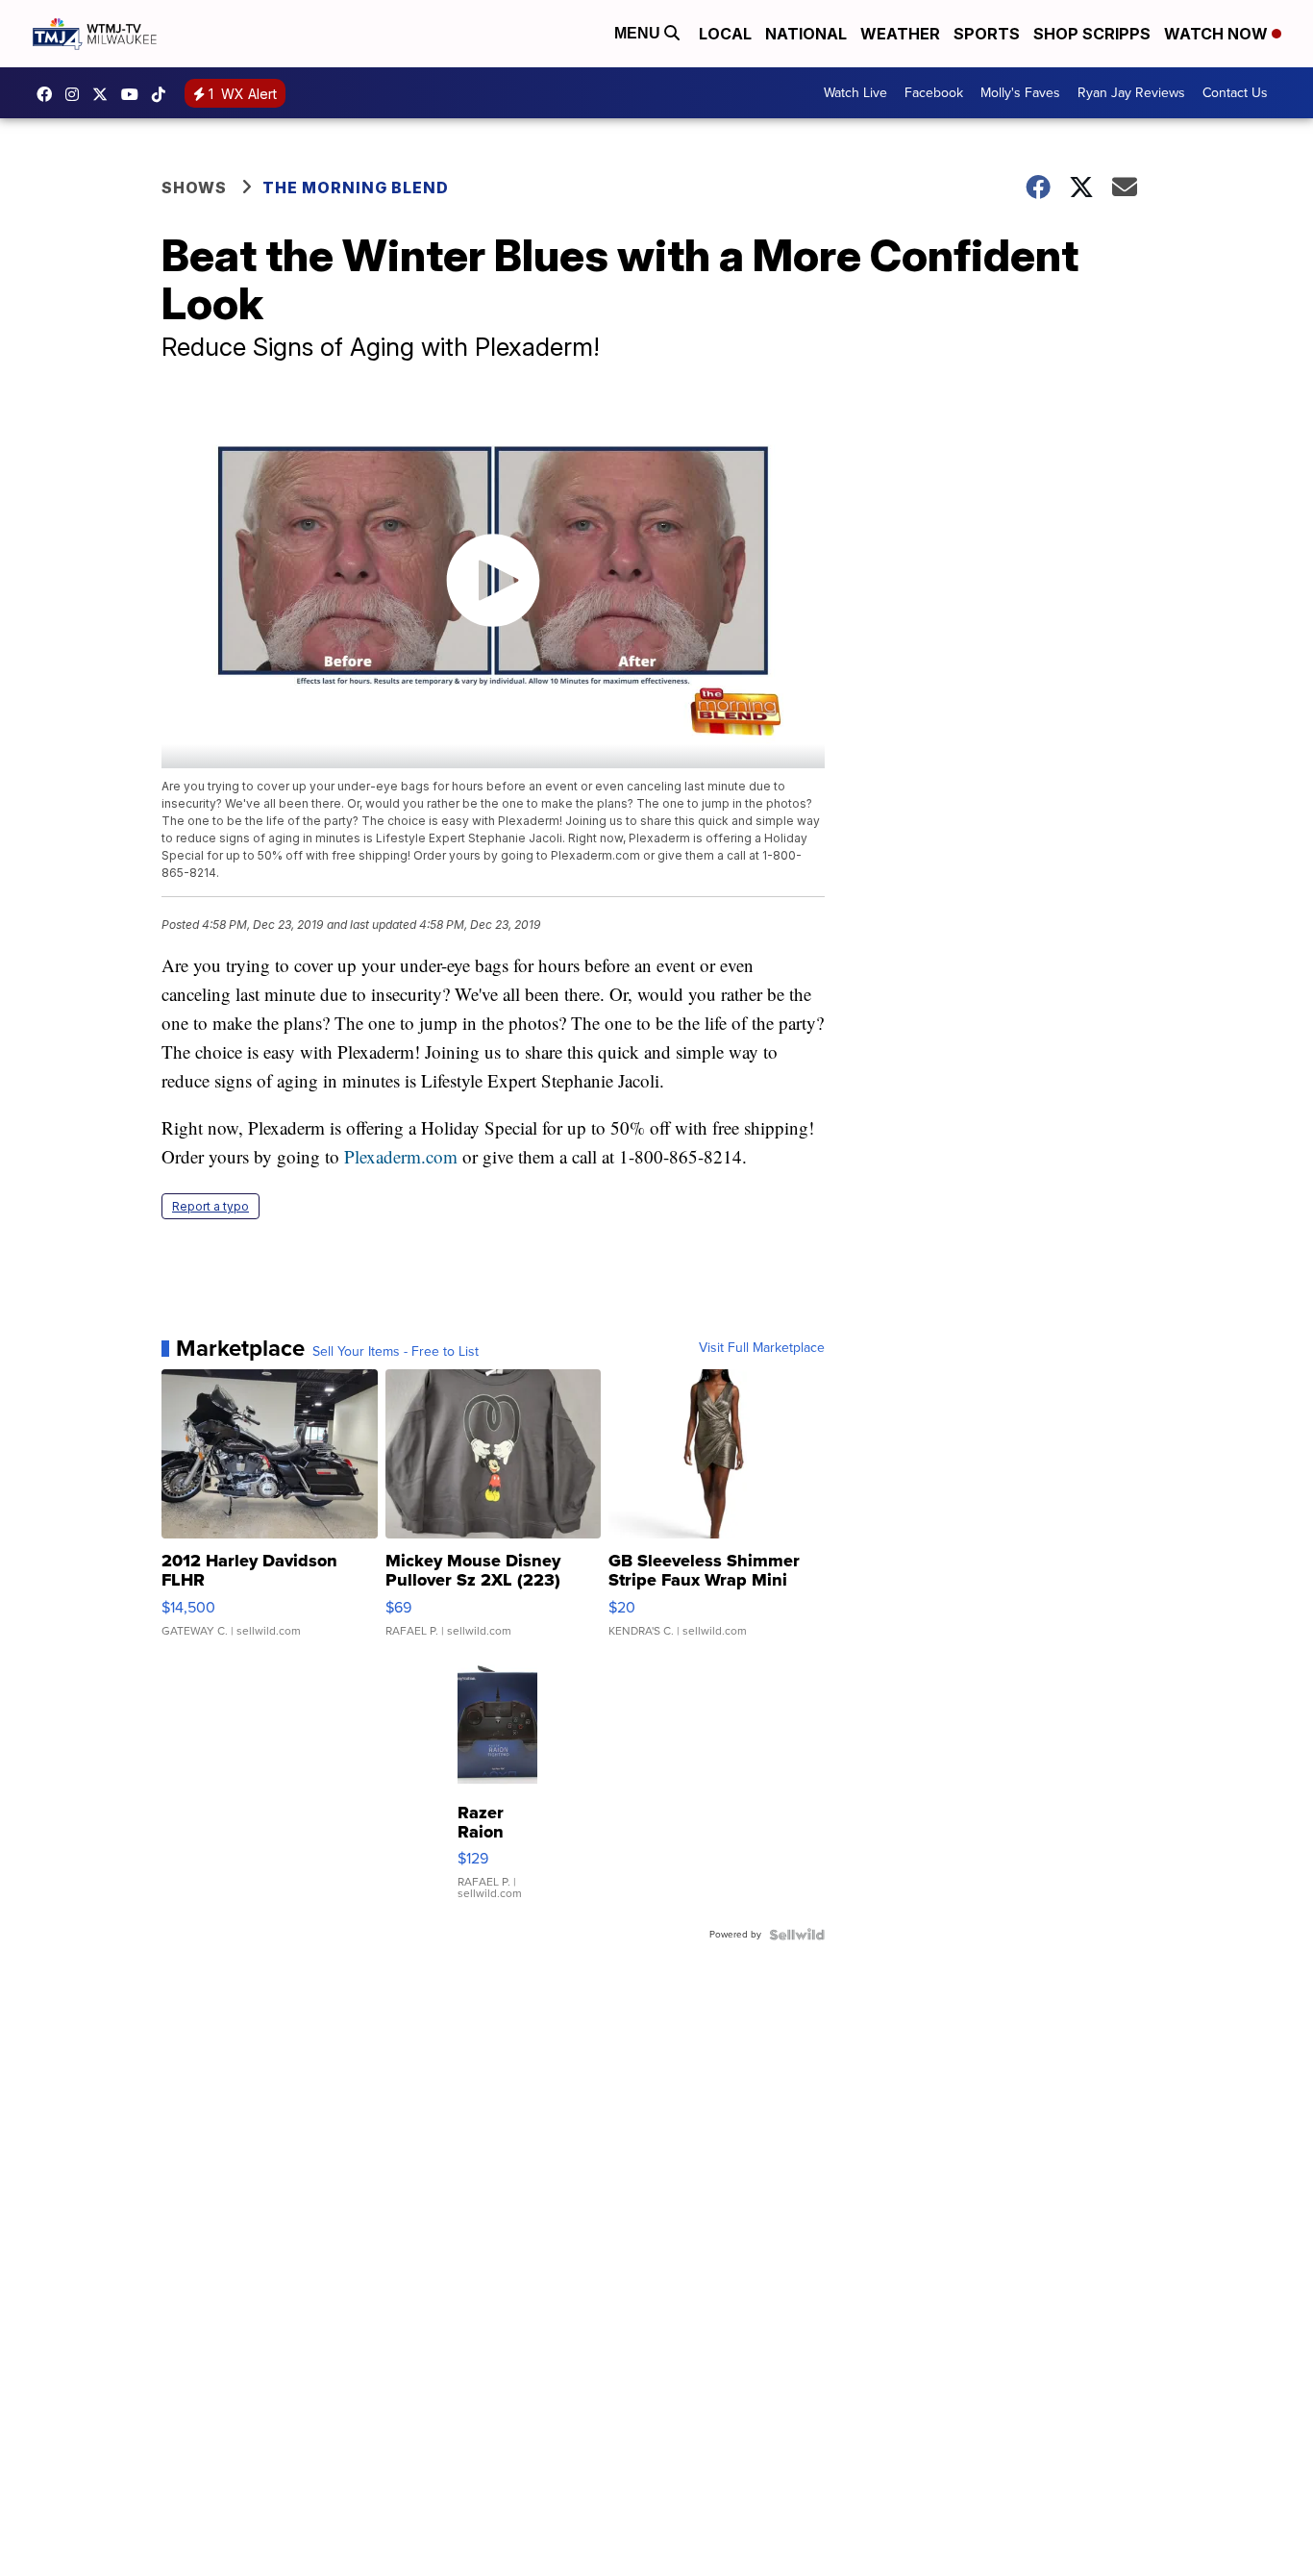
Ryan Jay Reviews (1131, 93)
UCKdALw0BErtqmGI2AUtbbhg (135, 94)
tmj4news (77, 94)
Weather (900, 34)
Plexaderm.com (401, 1156)
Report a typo (211, 1206)
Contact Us (1235, 93)
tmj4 (49, 94)
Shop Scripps (1092, 34)
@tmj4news (163, 94)
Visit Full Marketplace (762, 1348)
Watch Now (1218, 34)
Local (725, 34)
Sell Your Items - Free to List (396, 1352)
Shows (194, 188)
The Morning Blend (356, 188)
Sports (987, 34)
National (806, 34)
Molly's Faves (1020, 93)
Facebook (934, 93)
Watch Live (855, 93)
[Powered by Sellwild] (797, 1935)
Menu (639, 33)
